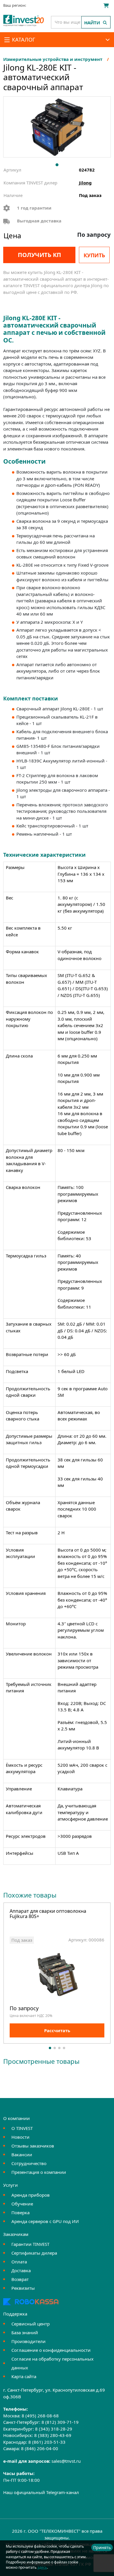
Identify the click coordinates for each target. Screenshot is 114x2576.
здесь (42, 2567)
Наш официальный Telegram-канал (41, 2492)
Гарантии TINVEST (30, 2244)
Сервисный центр (31, 2324)
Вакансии (22, 2155)
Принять (102, 2547)
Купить (94, 255)
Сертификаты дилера (34, 2253)
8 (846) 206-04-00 (40, 2448)
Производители (28, 2341)
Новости (20, 2137)
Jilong (85, 183)
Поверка (20, 2212)
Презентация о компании (39, 2172)
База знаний (25, 2332)
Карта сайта (24, 2376)
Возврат (20, 2279)
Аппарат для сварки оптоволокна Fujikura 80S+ (48, 1914)
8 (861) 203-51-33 (47, 2442)
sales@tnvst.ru (66, 2461)
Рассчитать (57, 2030)
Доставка (21, 2270)
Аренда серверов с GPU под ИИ (45, 2221)
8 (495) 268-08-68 (40, 2416)
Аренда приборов (31, 2195)
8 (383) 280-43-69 (53, 2435)
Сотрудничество (29, 2163)
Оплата (19, 2262)
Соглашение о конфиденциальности (51, 2350)
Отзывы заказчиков (33, 2146)
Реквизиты (23, 2288)
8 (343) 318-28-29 (54, 2429)
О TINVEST (22, 2128)
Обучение (22, 2204)
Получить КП (39, 255)
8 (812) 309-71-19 (60, 2422)
